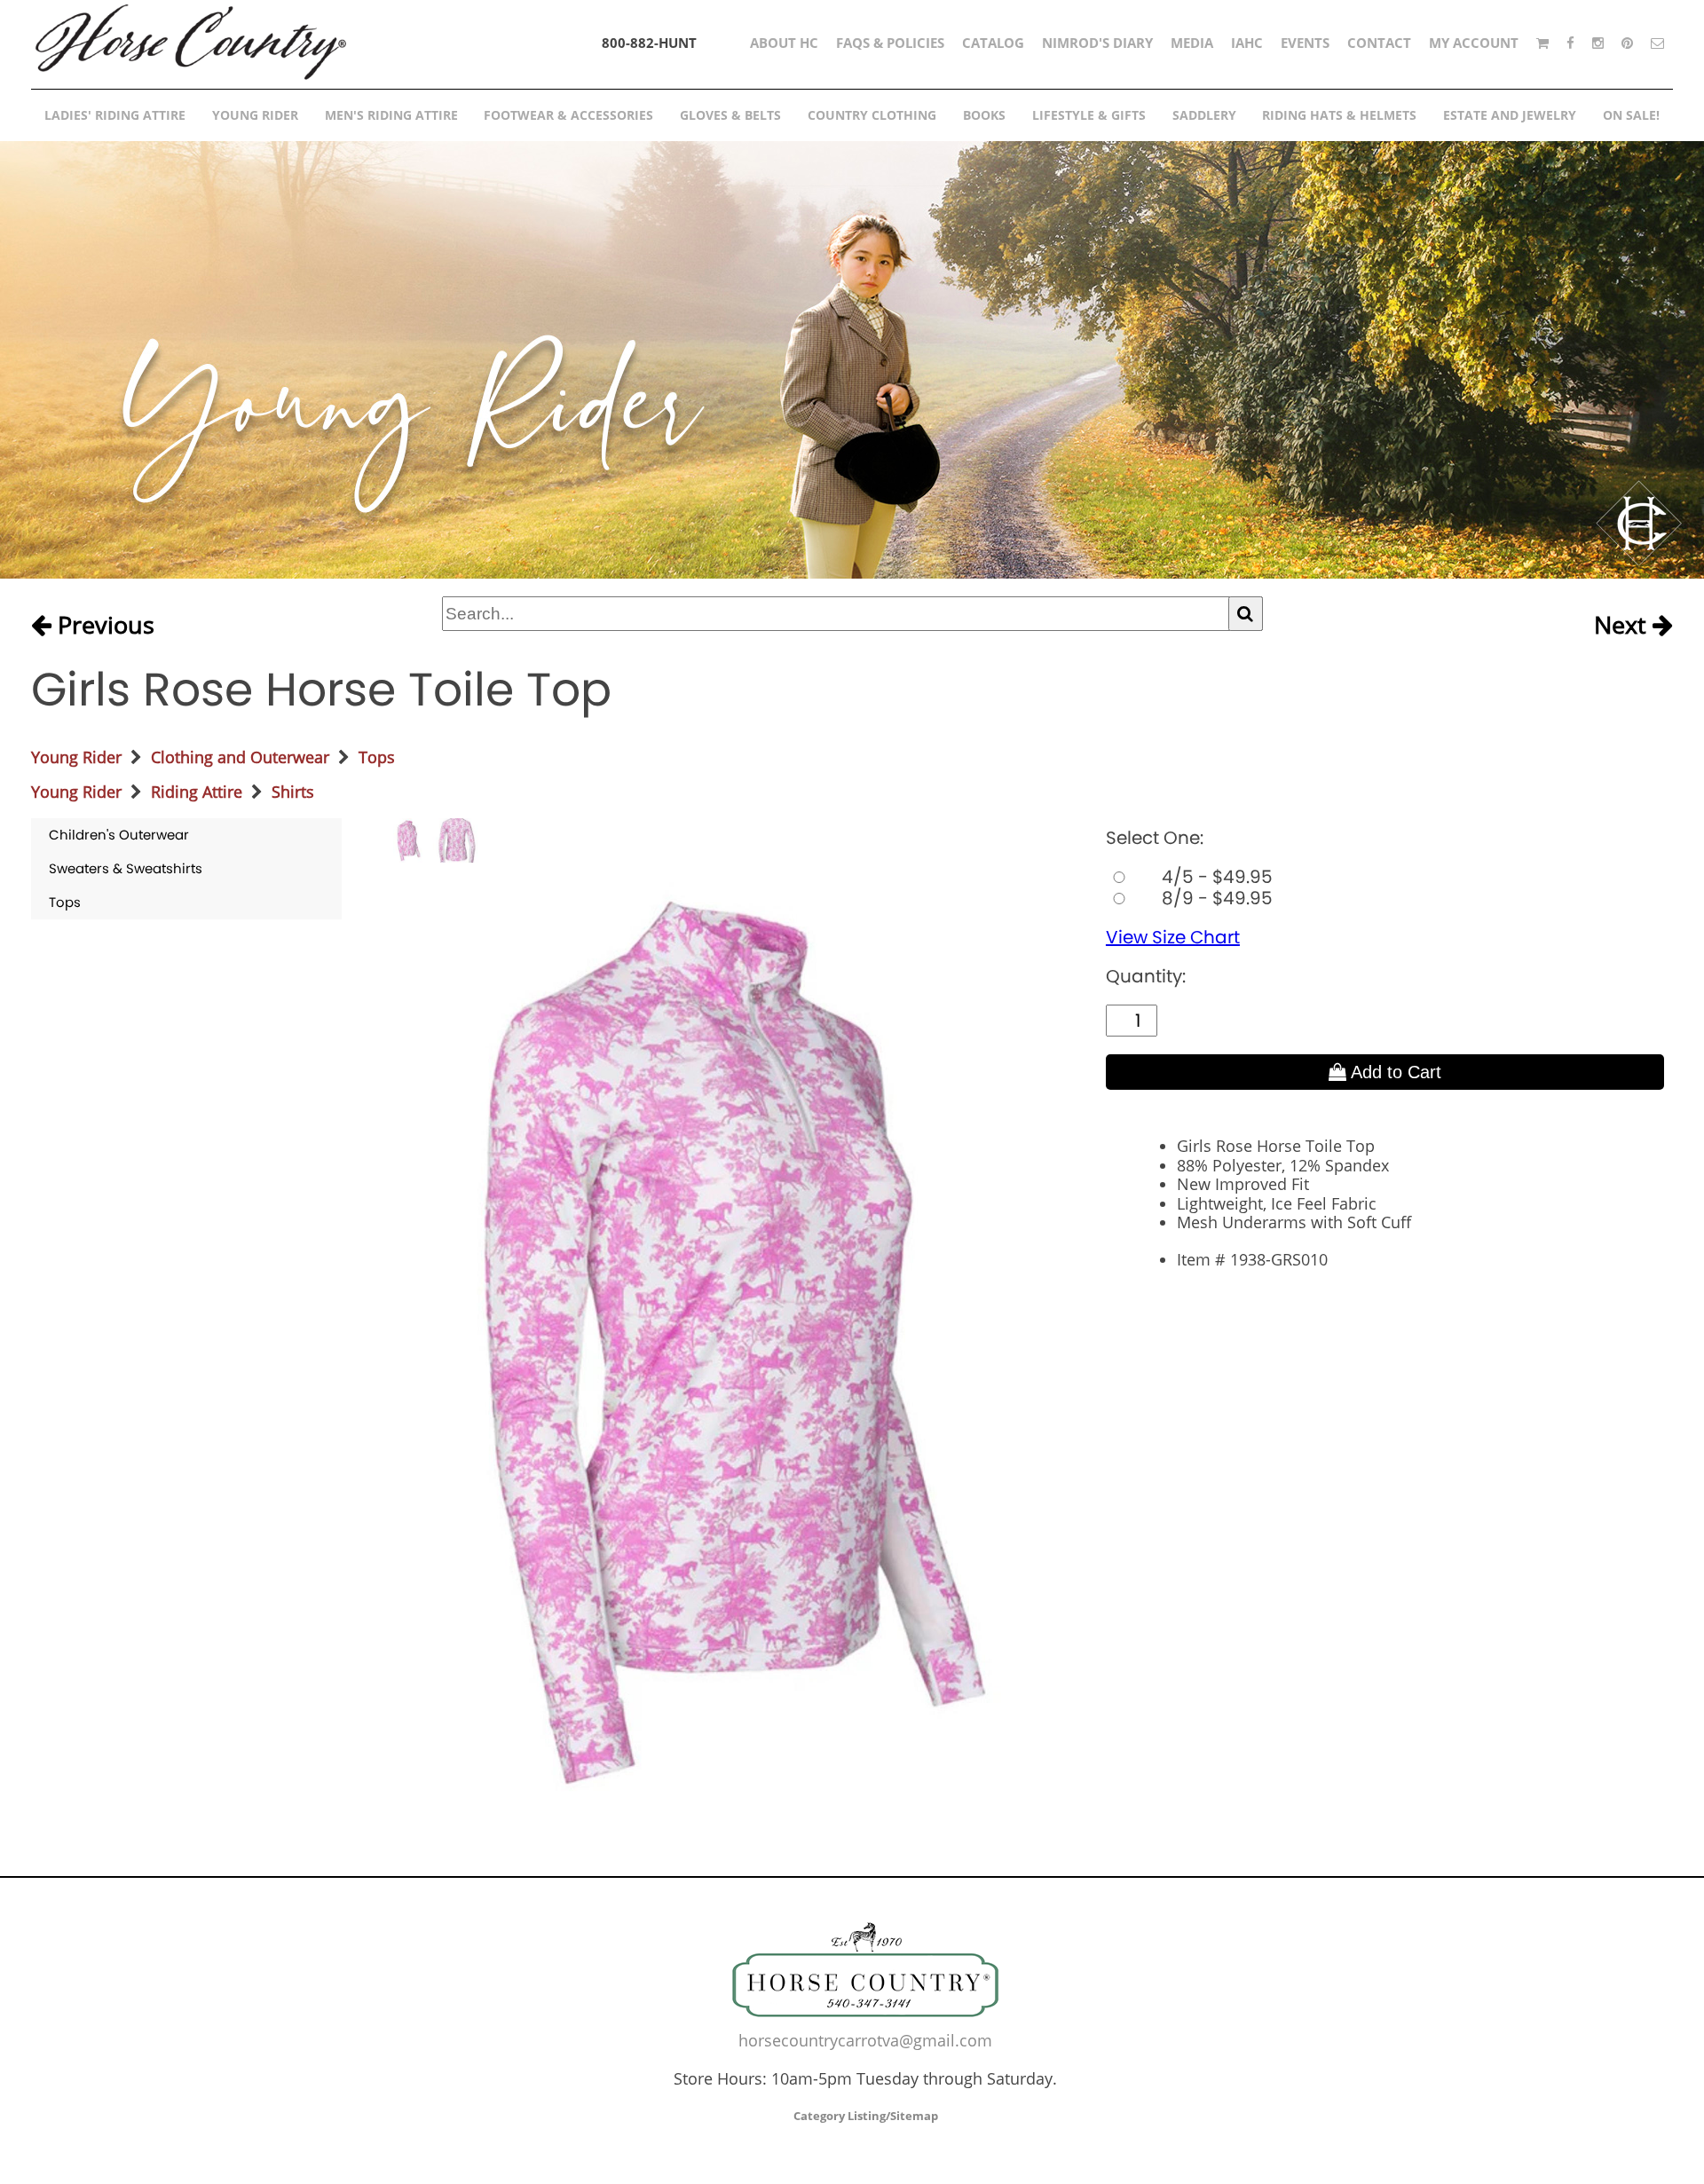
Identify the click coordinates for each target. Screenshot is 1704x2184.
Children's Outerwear (119, 835)
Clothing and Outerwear (240, 757)
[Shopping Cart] (1542, 43)
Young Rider (76, 757)
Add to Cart (1394, 1072)
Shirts (293, 792)
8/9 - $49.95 (1215, 898)
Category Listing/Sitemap (866, 2116)
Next (1623, 626)
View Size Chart (1173, 937)
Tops (377, 757)
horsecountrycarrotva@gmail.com (865, 2040)
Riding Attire (197, 792)
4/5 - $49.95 (1215, 877)
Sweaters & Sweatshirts (126, 868)
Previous (103, 626)
